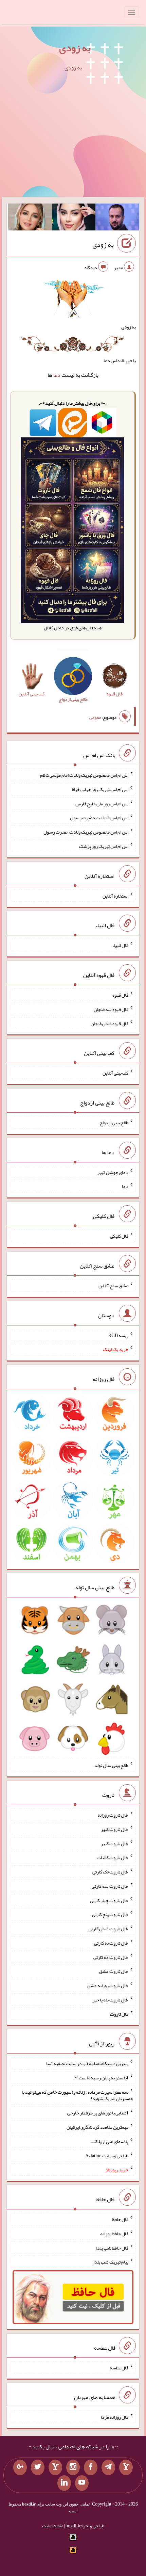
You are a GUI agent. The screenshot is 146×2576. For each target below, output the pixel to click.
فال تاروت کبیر (115, 1829)
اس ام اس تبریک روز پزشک (104, 846)
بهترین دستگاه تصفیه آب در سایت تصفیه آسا (87, 2063)
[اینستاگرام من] (73, 2467)
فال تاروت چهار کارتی (109, 1900)
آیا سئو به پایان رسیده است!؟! (101, 2078)
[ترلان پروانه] (74, 219)
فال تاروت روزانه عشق (108, 1985)
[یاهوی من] (126, 2467)
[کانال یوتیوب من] (82, 2483)
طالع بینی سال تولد (111, 1765)
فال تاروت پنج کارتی (110, 1914)
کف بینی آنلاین (115, 1073)
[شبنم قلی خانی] (30, 219)
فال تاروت (119, 2014)
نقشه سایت (53, 2526)
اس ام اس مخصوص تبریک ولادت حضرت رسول (86, 832)
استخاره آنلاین (115, 896)
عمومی (95, 717)
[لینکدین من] (64, 2483)
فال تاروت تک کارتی (110, 1872)
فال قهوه (120, 995)
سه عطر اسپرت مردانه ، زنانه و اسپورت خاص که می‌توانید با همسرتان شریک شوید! (77, 2095)
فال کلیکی (119, 1236)
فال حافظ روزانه (114, 2234)
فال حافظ (120, 2219)
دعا (57, 375)
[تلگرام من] (108, 2467)
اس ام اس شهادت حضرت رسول (99, 818)
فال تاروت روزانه (113, 1815)
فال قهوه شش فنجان (109, 1023)
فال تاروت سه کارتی (110, 1886)
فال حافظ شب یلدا (112, 2248)
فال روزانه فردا (115, 2417)
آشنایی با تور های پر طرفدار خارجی (98, 2113)
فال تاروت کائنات (113, 1857)
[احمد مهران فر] (117, 219)
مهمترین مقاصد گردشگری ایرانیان (97, 2127)
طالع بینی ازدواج (114, 1123)
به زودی (75, 48)
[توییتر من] (38, 2467)
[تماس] (55, 2467)
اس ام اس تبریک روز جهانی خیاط (100, 789)
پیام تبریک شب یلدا (111, 2262)
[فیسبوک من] (91, 2467)
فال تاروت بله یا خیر (110, 2000)
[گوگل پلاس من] (20, 2467)
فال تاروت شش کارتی (108, 1929)
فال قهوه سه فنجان (111, 1009)
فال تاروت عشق (114, 1971)
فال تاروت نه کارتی (111, 1943)
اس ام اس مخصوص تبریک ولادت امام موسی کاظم (84, 775)
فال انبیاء (120, 945)
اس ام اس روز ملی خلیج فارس (102, 803)
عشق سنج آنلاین (113, 1286)
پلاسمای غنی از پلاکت (110, 2141)
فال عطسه (119, 2367)
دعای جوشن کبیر (113, 1172)
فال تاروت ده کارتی (111, 1957)
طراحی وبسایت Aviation (107, 2155)
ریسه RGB (118, 1335)
